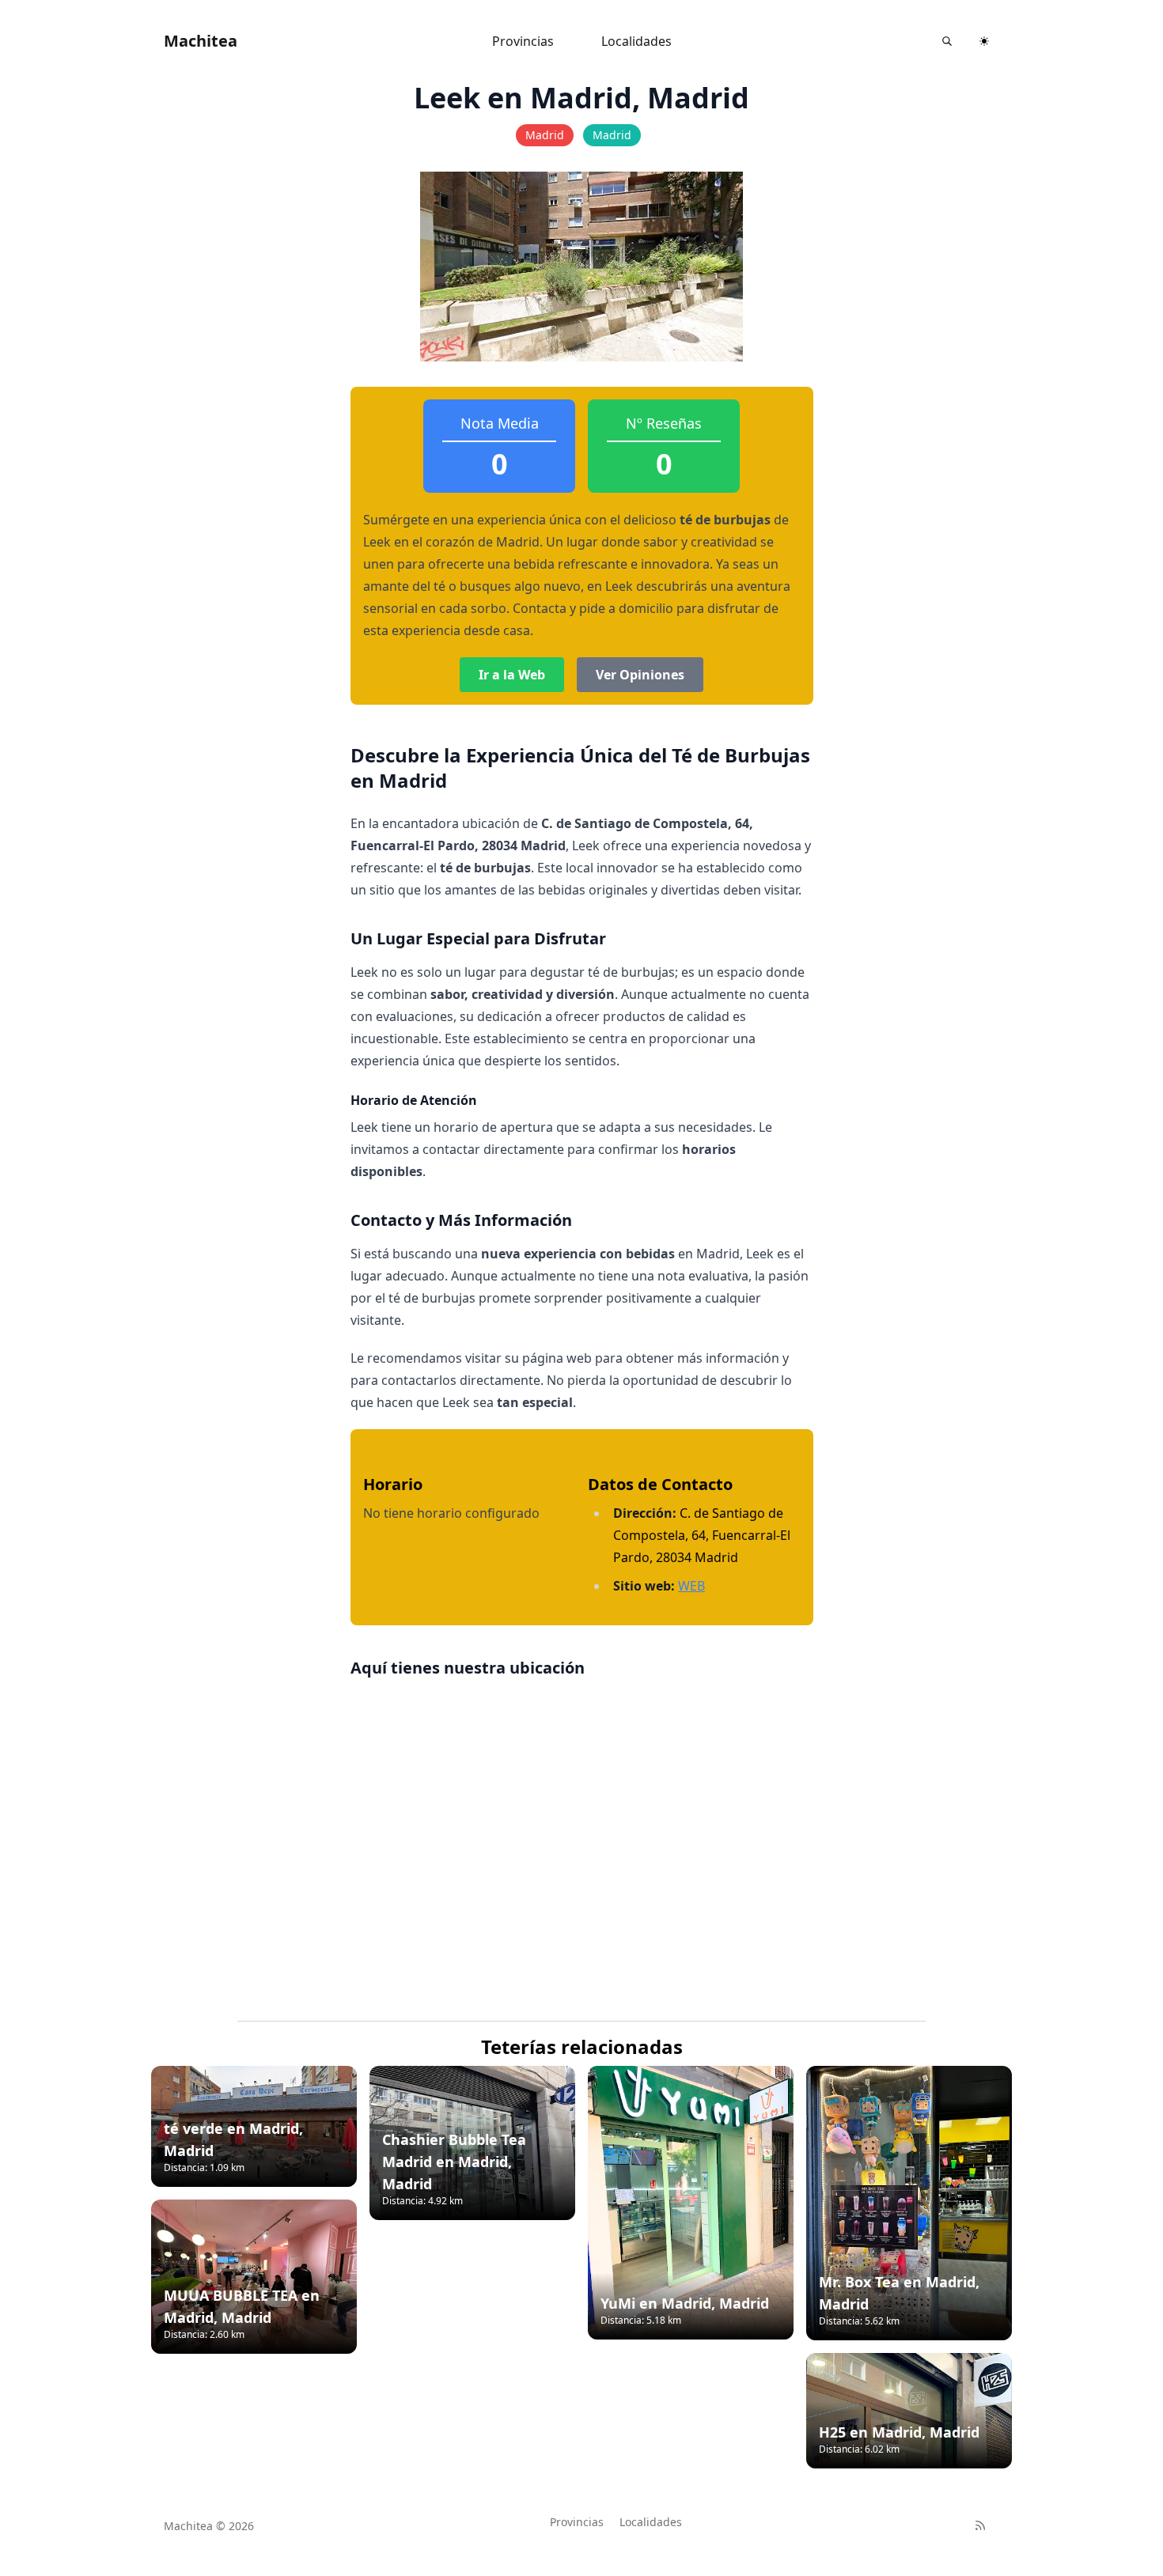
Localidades (636, 41)
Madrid (545, 135)
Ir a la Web (512, 675)
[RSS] (980, 2525)
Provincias (523, 41)
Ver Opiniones (640, 675)
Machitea (201, 41)
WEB (691, 1586)
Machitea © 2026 (209, 2526)
